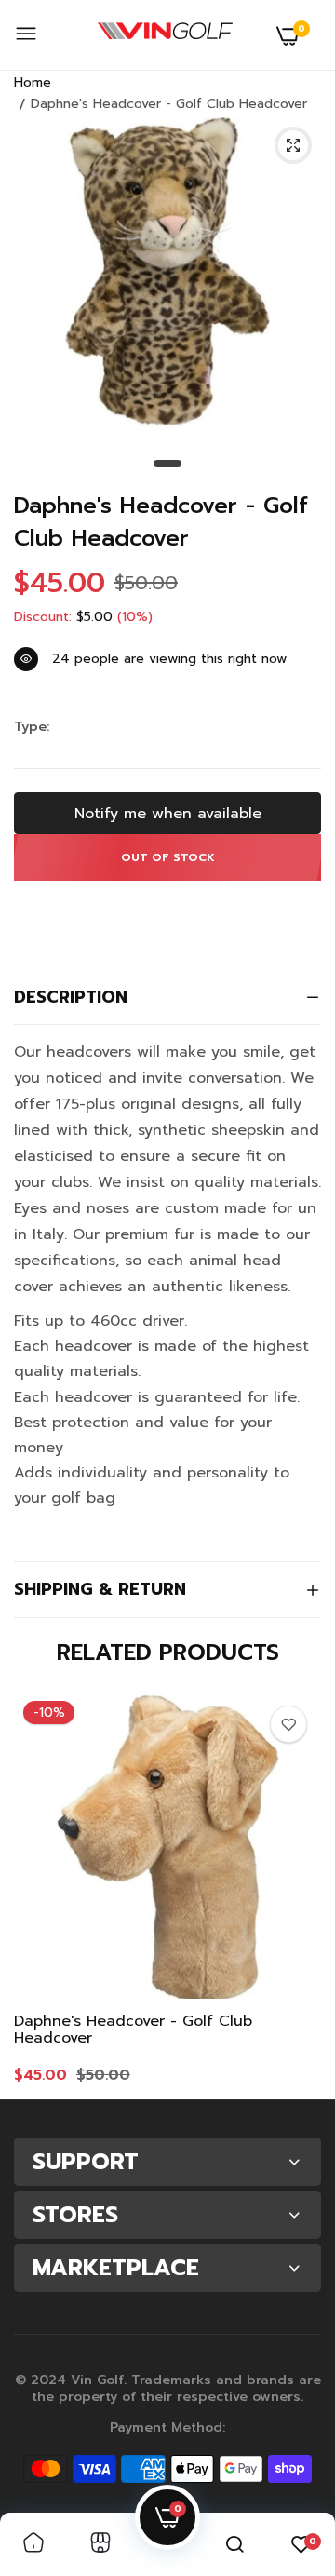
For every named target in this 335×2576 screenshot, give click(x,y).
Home (33, 82)
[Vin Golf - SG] (165, 35)
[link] (288, 1724)
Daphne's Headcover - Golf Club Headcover (161, 522)
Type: (32, 727)
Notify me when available (168, 814)
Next (298, 1888)
